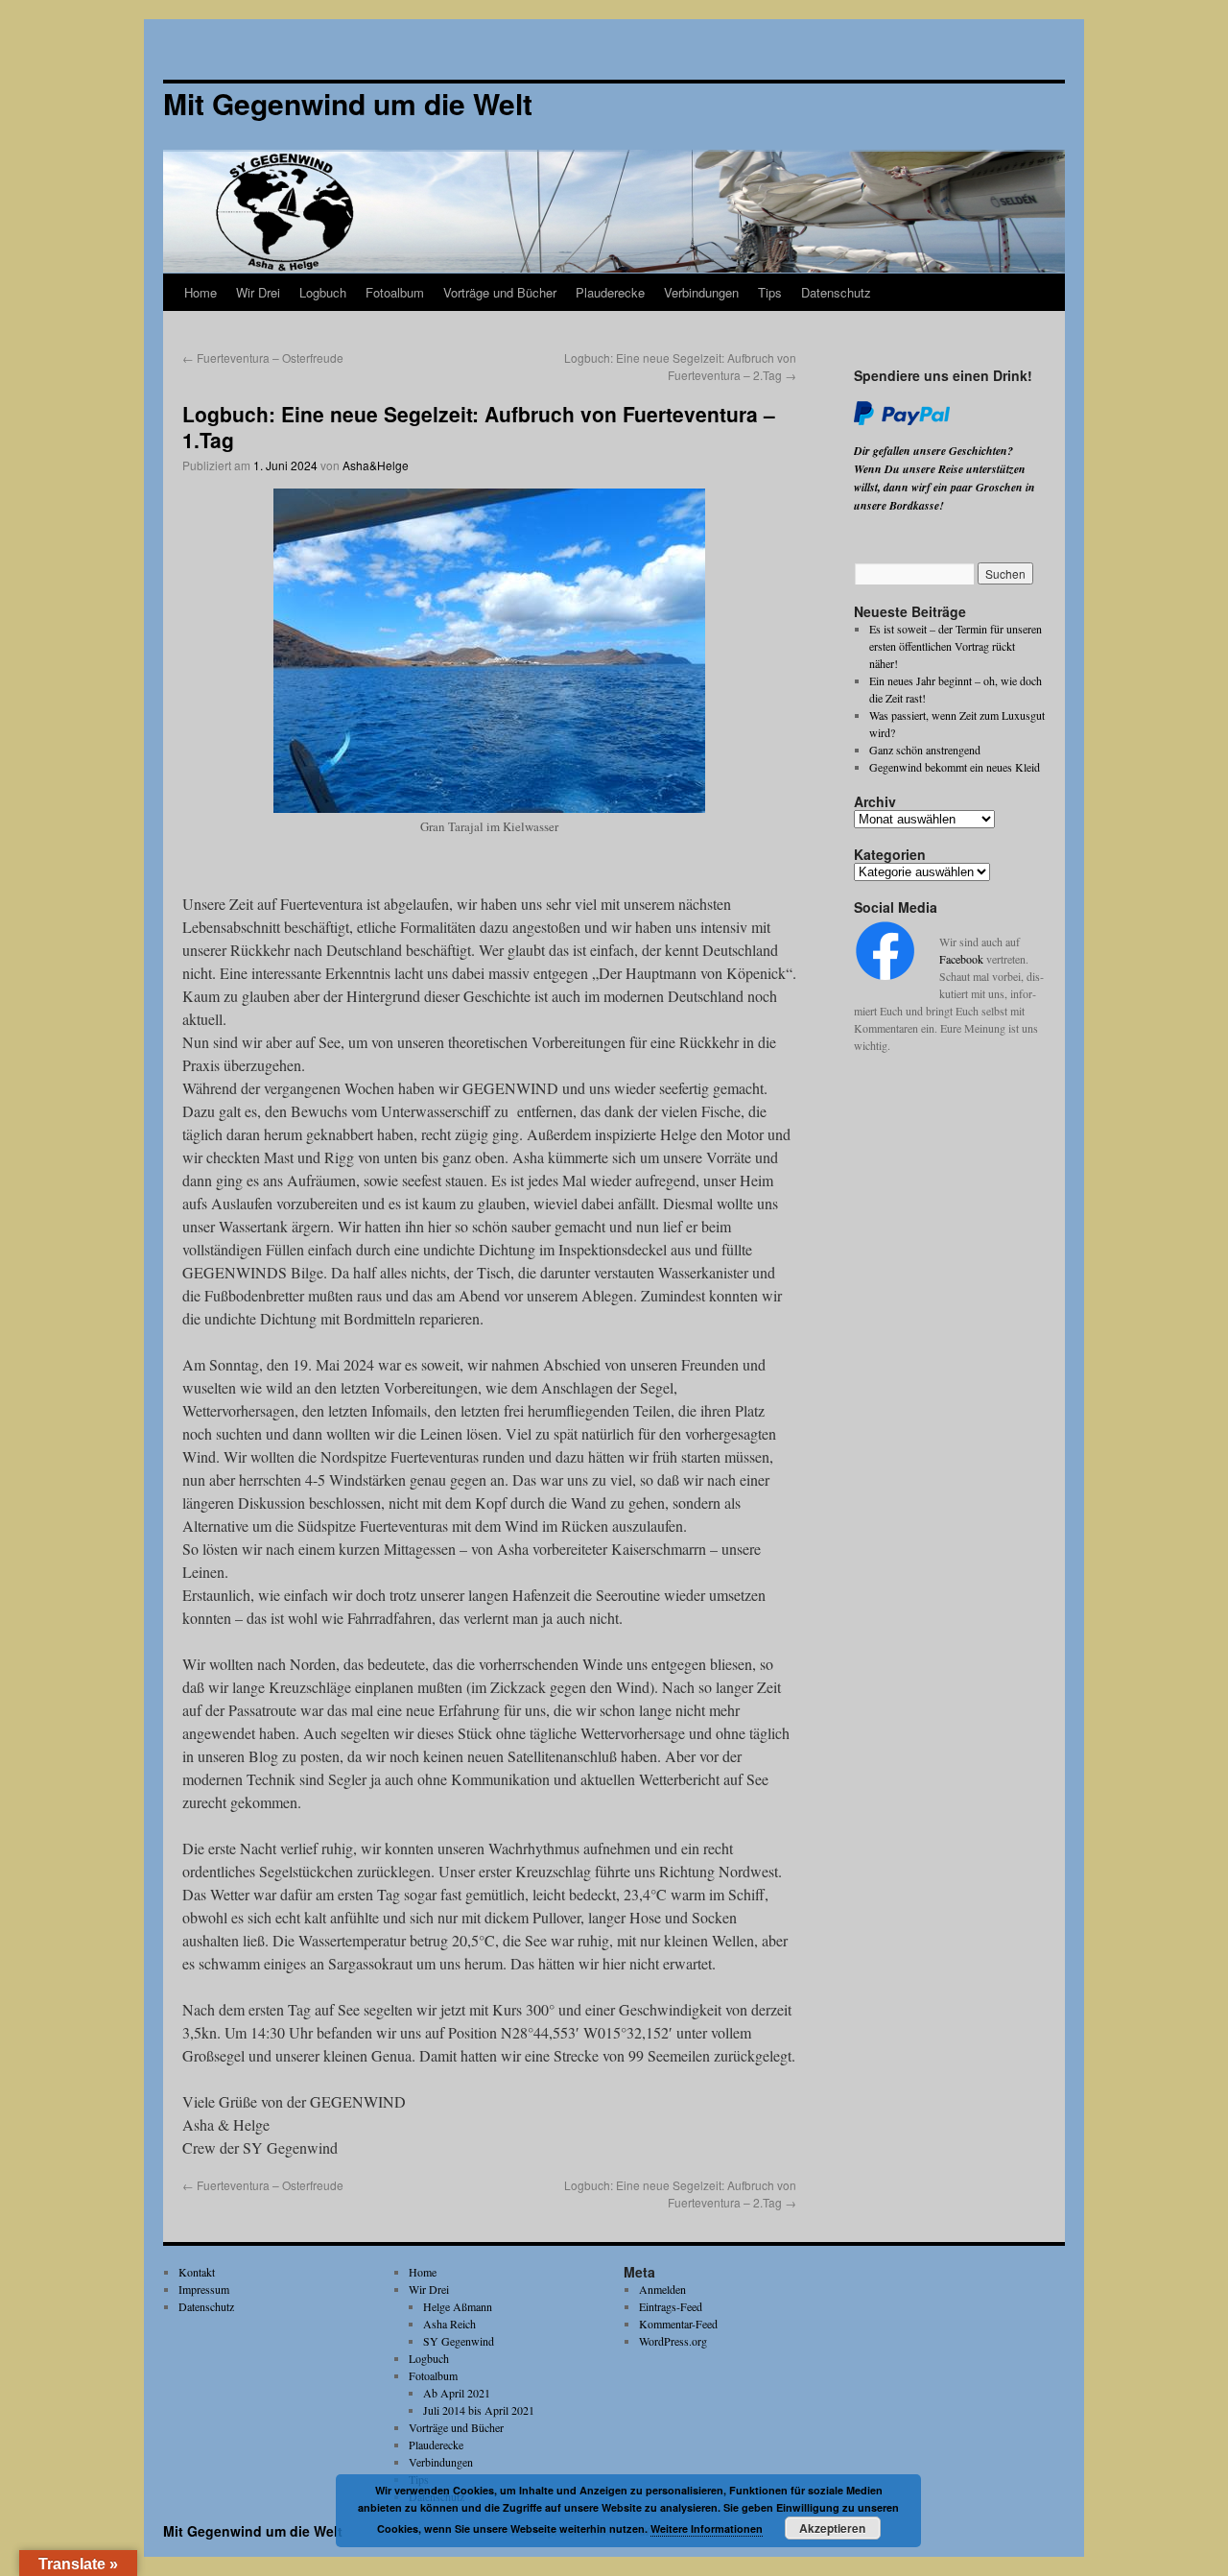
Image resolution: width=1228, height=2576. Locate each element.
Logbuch (323, 292)
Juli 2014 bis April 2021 (479, 2410)
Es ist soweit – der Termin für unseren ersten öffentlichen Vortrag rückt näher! (956, 646)
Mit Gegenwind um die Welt (253, 2531)
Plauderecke (610, 292)
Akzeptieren (832, 2528)
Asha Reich (449, 2324)
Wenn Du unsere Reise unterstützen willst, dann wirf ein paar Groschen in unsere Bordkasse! (945, 487)
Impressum (204, 2289)
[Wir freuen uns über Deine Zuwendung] (902, 421)
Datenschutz (836, 292)
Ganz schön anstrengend (925, 750)
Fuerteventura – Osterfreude (263, 358)
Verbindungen (701, 292)
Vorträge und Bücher (500, 292)
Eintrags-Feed (671, 2306)
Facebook (961, 959)
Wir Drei (258, 292)
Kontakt (197, 2272)
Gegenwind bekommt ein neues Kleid (955, 767)
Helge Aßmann (458, 2306)
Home (201, 292)
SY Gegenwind (459, 2341)
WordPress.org (673, 2341)
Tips (770, 292)
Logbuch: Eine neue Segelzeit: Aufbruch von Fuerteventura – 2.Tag (680, 366)
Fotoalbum (395, 292)
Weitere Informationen (707, 2528)
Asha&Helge (376, 465)
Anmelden (662, 2289)
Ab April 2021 (457, 2393)
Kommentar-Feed (678, 2324)
